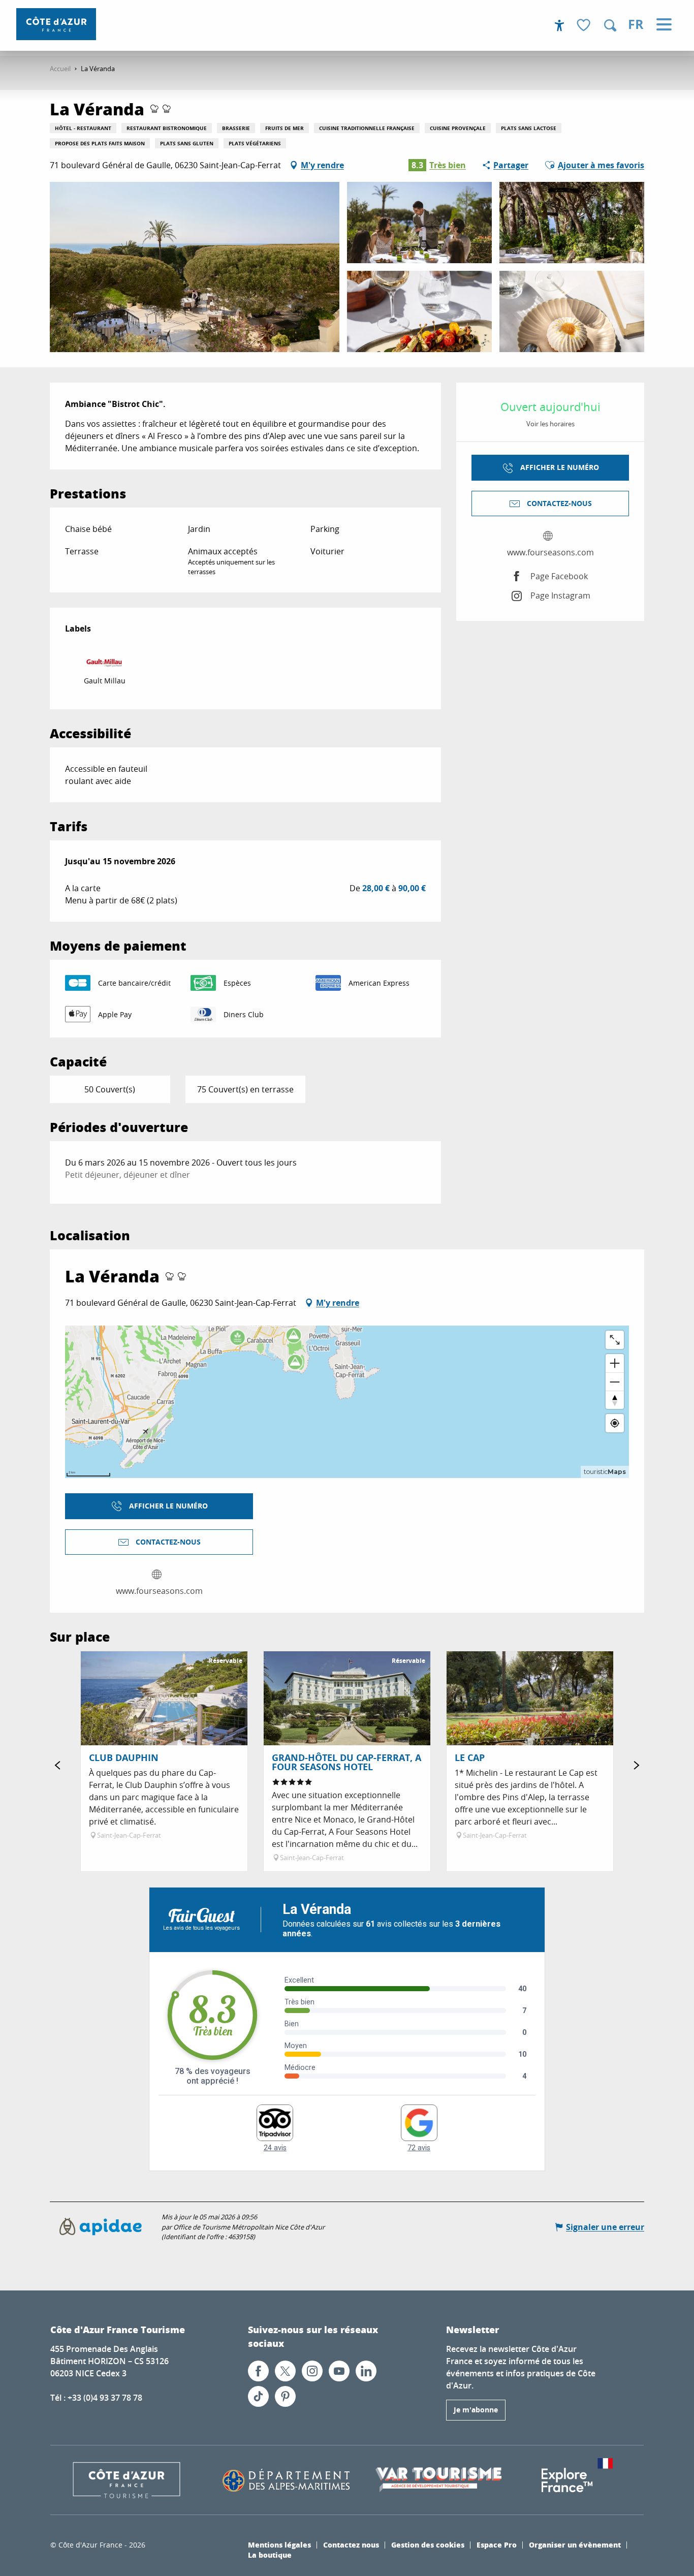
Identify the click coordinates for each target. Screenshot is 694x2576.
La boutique (270, 2555)
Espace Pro (497, 2544)
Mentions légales (279, 2544)
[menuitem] (56, 24)
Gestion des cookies (428, 2544)
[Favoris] (585, 26)
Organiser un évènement (575, 2544)
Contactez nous (351, 2544)
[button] (610, 25)
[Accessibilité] (559, 25)
